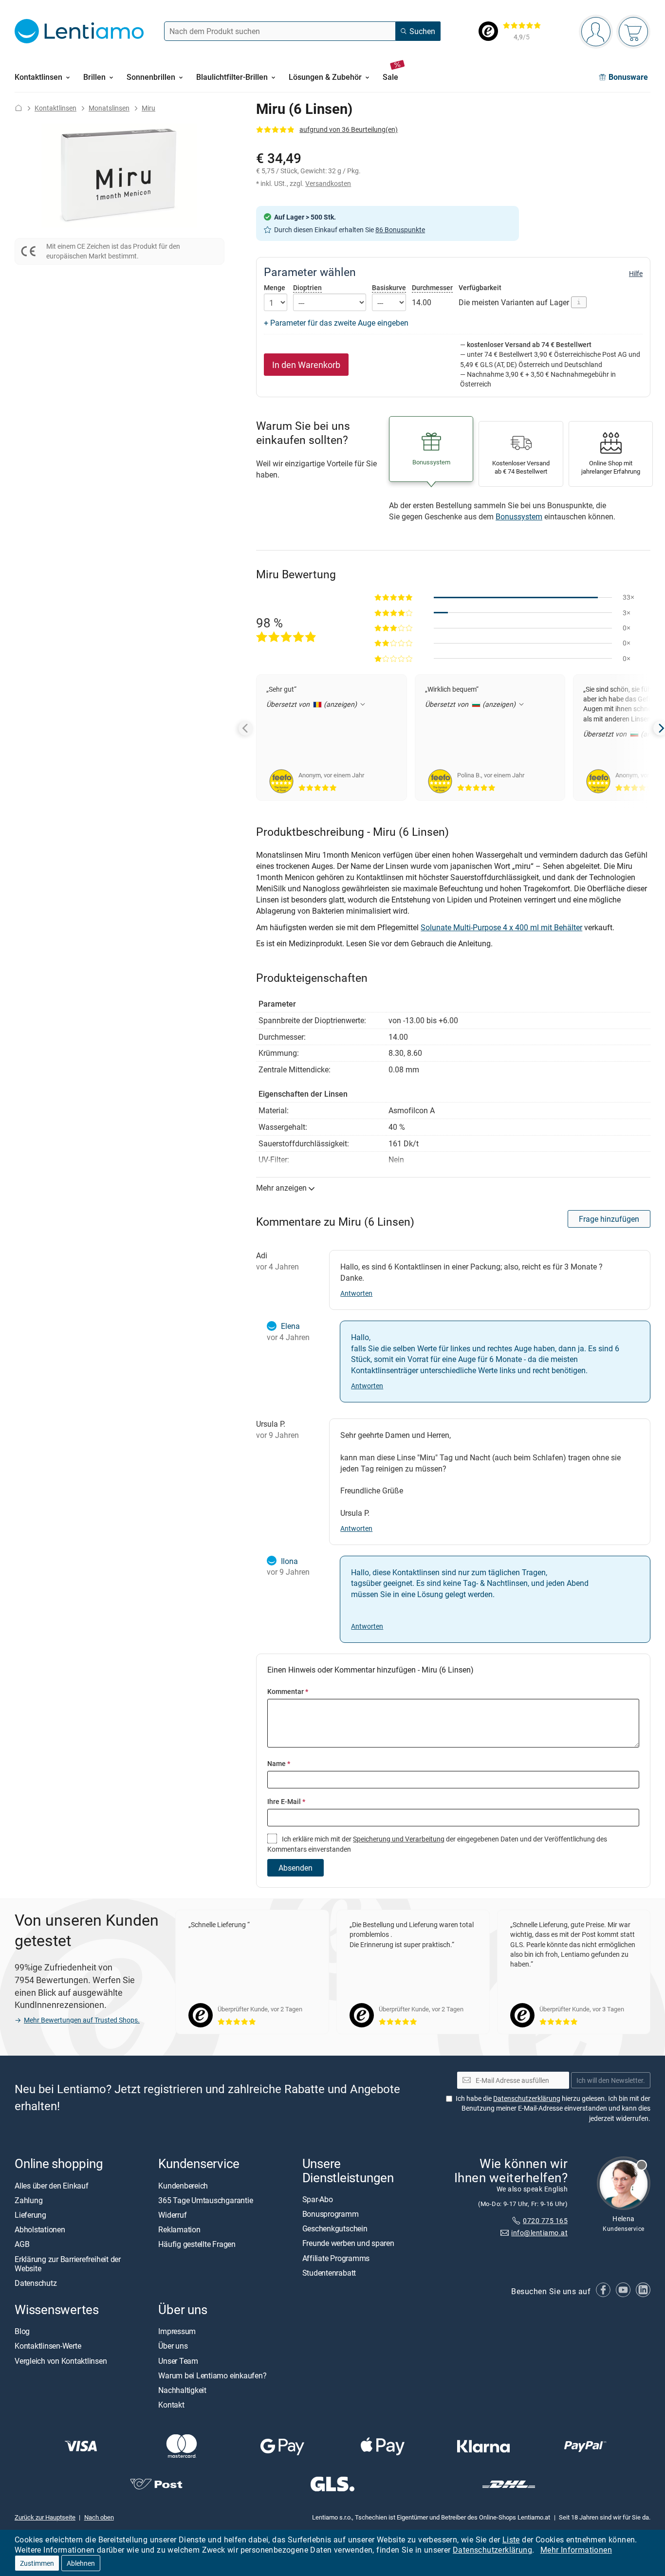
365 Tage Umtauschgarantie (205, 2200)
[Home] (18, 108)
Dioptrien (307, 287)
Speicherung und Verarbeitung (399, 1839)
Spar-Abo (318, 2199)
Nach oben (99, 2517)
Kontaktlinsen (55, 108)
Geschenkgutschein (335, 2229)
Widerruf (172, 2215)
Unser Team (178, 2361)
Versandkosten (328, 183)
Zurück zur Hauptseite (45, 2517)
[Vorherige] (246, 728)
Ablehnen (81, 2563)
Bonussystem (519, 516)
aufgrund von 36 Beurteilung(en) (349, 129)
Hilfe (636, 274)
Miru (148, 108)
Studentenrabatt (329, 2273)
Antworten (356, 1293)
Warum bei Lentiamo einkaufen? (212, 2375)
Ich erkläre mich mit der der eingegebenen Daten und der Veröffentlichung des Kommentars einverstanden (437, 1844)
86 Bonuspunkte (400, 230)
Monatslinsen (109, 108)
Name (279, 1763)
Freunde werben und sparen (348, 2244)
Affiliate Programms (336, 2258)
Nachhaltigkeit (182, 2390)
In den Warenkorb (306, 365)
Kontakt (171, 2405)
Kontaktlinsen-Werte (48, 2346)
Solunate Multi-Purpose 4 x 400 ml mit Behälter (501, 927)
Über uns (173, 2346)
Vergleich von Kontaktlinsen (61, 2361)
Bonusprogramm (331, 2214)
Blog (22, 2332)
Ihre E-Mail (286, 1801)
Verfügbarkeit (480, 288)
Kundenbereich (183, 2186)
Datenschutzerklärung (492, 2550)
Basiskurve (389, 287)
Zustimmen (37, 2563)
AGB (22, 2245)
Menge (275, 288)
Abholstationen (40, 2230)
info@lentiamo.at (539, 2233)
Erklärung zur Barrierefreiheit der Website (68, 2264)
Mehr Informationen (576, 2550)
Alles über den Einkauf (52, 2186)
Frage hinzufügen (609, 1219)
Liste (511, 2539)
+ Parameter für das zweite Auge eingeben (336, 323)
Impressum (177, 2332)
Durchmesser (432, 287)
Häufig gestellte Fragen (197, 2245)
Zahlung (28, 2200)
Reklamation (179, 2230)
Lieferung (30, 2215)
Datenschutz (36, 2283)
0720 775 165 (545, 2220)
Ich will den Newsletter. (611, 2080)
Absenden (296, 1868)
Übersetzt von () (313, 704)
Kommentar (288, 1691)
